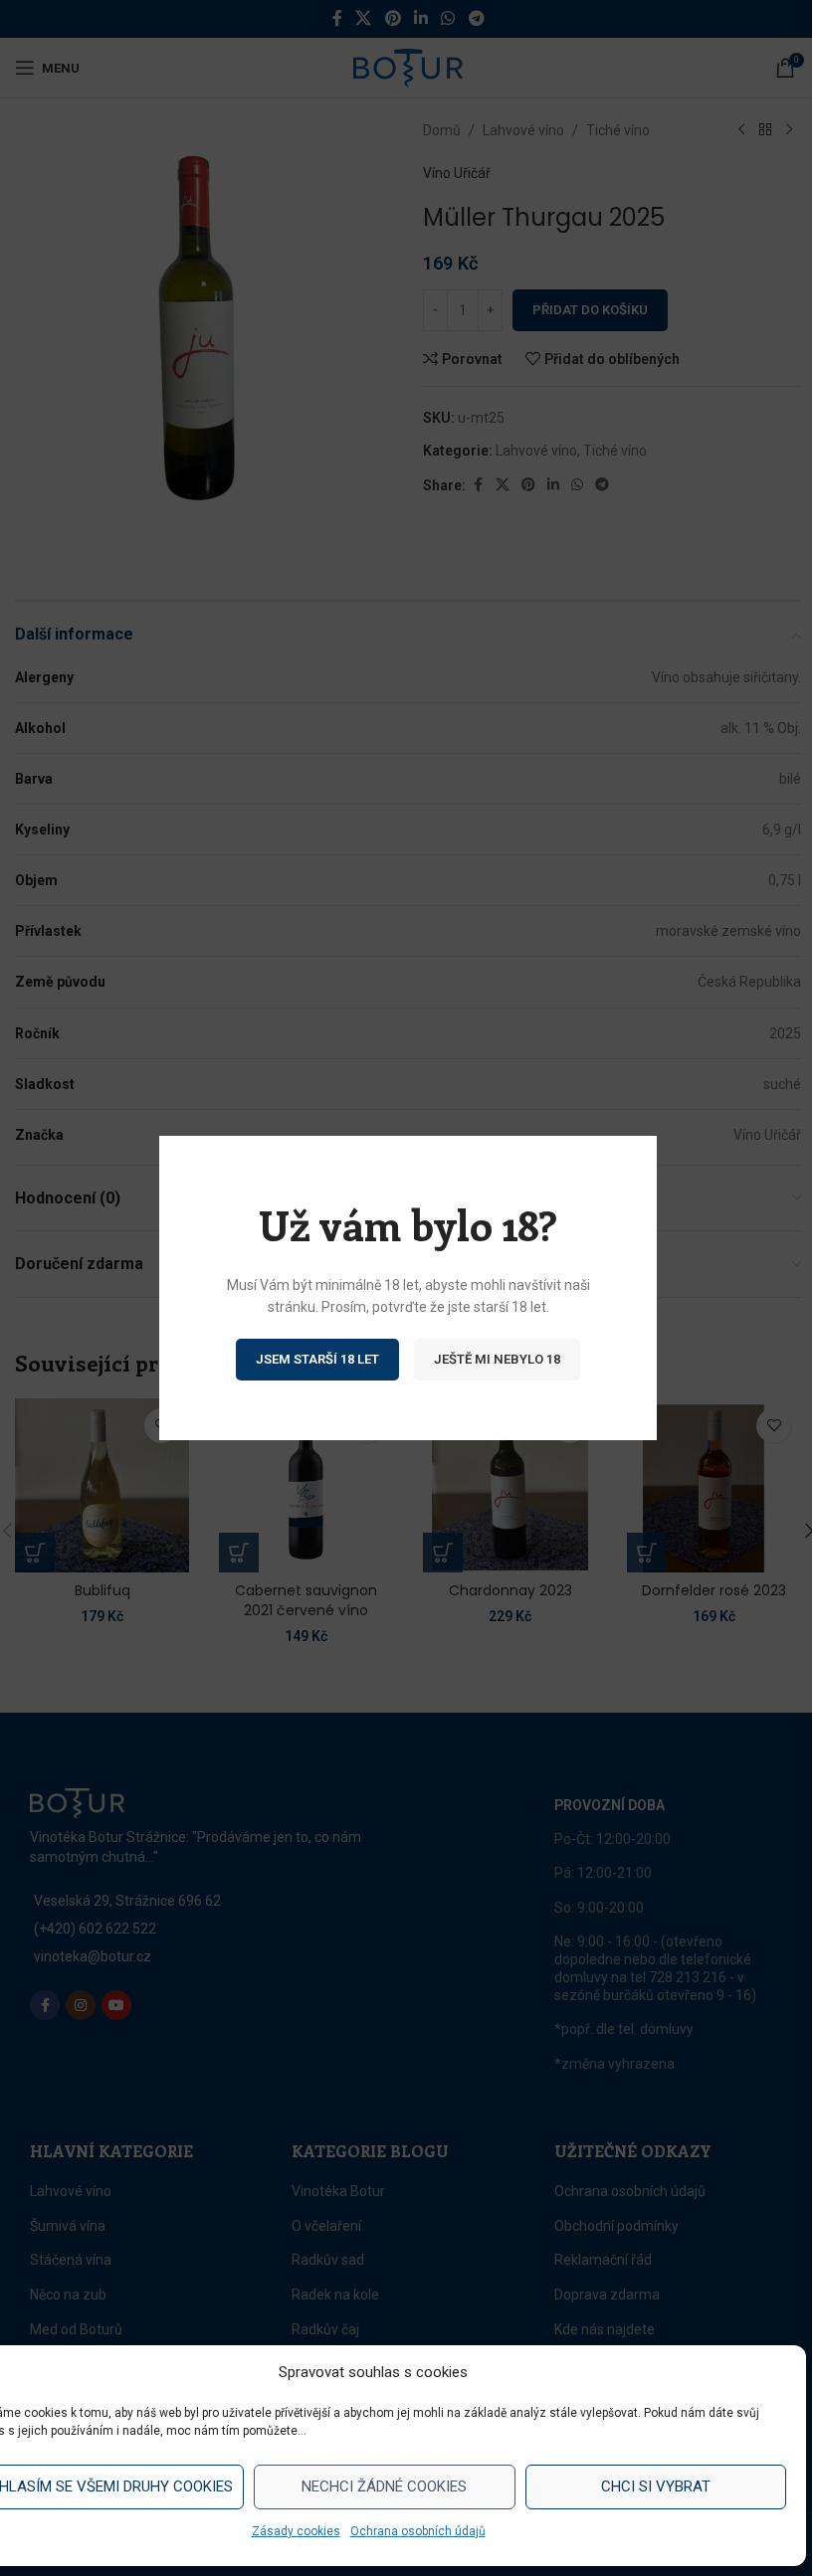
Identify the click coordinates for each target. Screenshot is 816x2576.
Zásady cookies (296, 2531)
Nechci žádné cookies (384, 2486)
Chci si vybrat (656, 2486)
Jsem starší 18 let (317, 1359)
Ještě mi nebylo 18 (497, 1359)
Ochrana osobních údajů (418, 2531)
